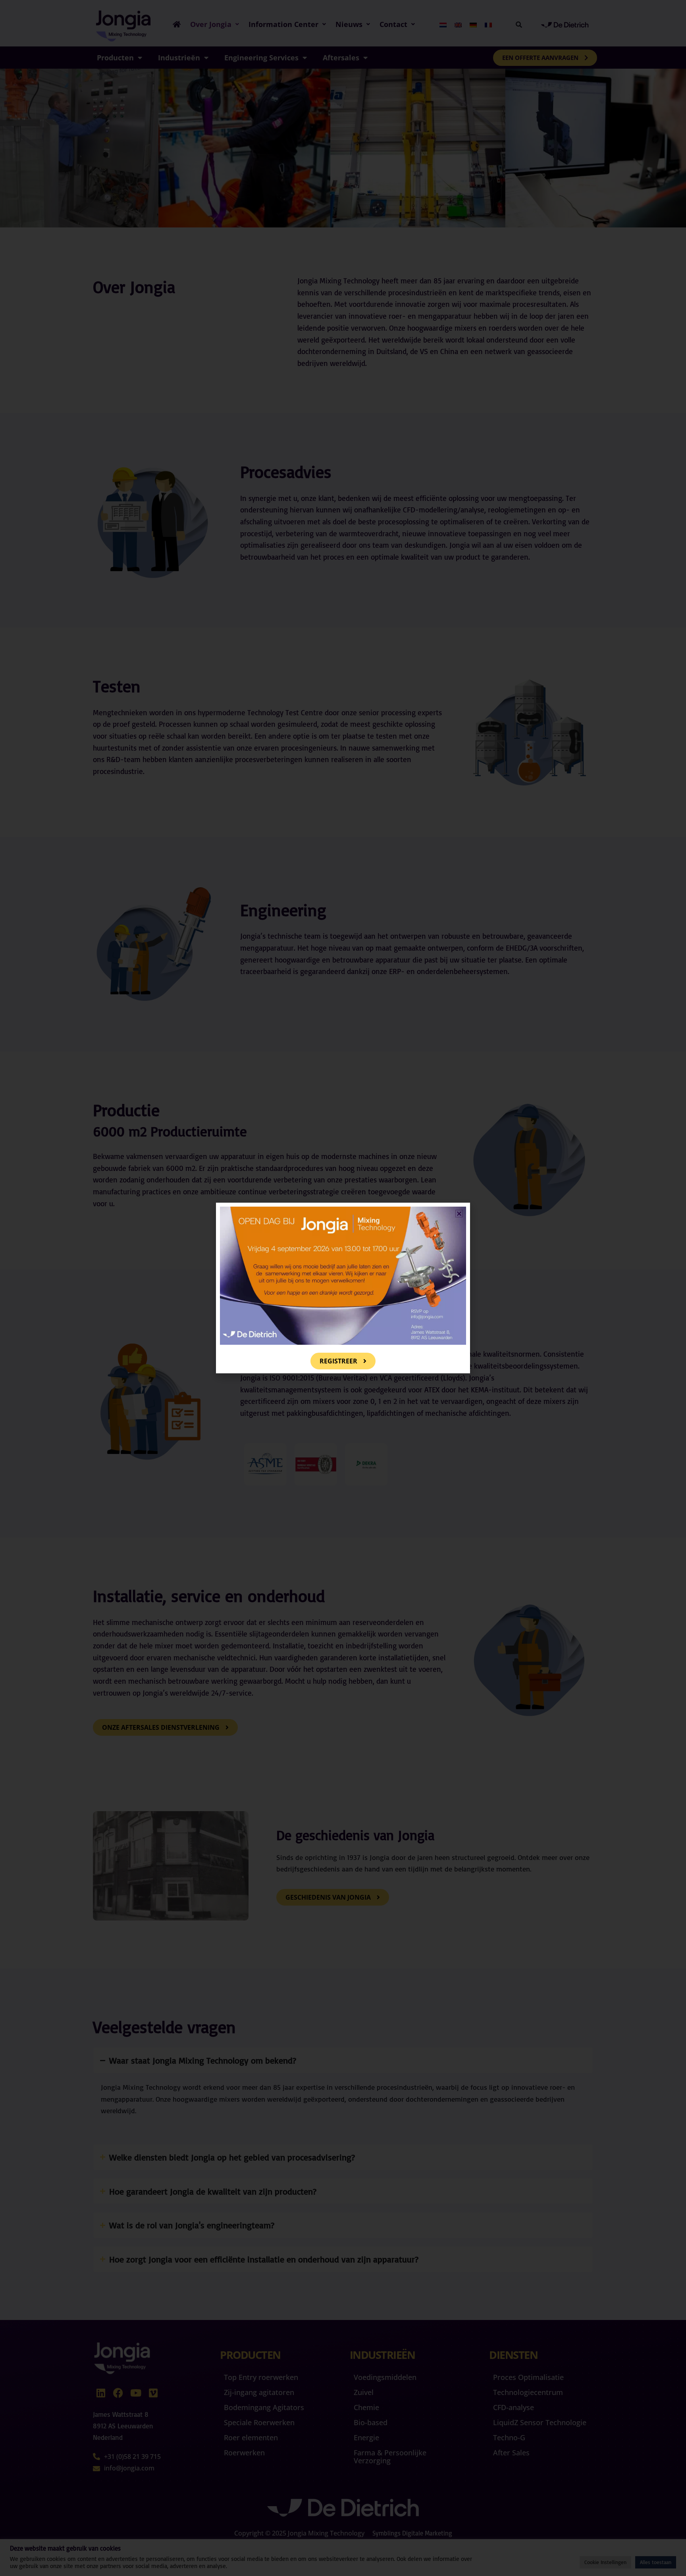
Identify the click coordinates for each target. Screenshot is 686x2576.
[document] (343, 1288)
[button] (459, 1214)
